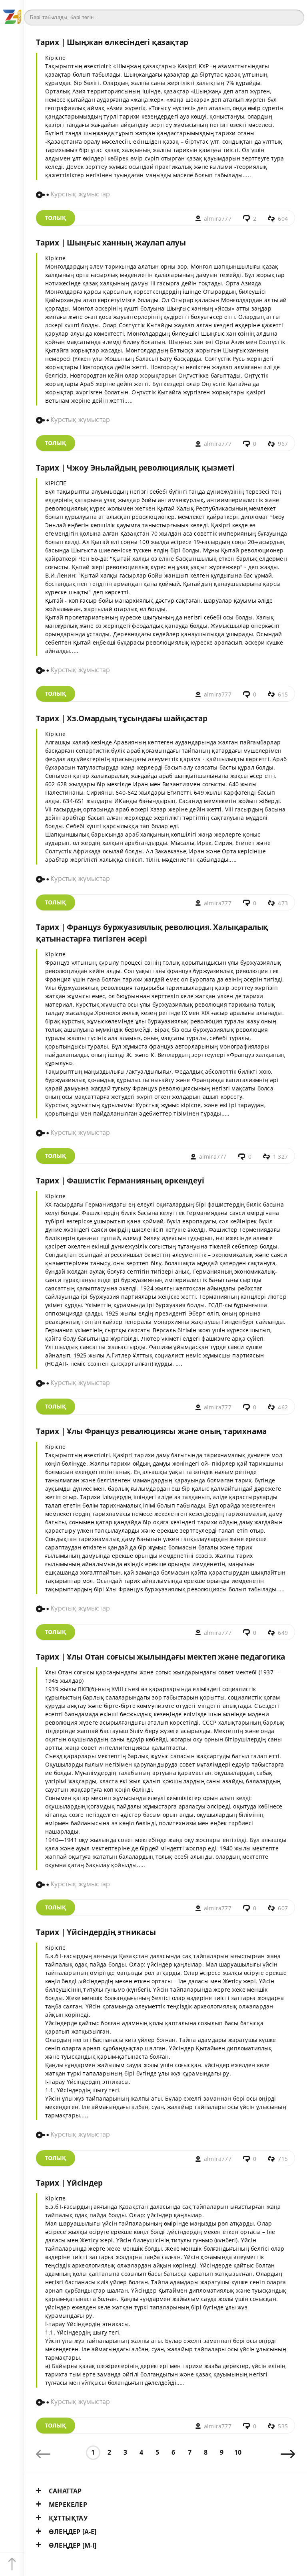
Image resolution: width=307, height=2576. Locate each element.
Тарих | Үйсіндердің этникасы (96, 1932)
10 (238, 2452)
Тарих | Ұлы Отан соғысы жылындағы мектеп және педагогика (160, 1657)
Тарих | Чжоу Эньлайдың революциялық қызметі (135, 468)
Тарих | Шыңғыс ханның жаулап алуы (111, 242)
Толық (56, 218)
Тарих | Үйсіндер (69, 2183)
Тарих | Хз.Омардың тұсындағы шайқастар (122, 718)
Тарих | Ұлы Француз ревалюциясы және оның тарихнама (151, 1431)
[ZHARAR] (12, 12)
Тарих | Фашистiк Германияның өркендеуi (120, 1180)
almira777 (218, 219)
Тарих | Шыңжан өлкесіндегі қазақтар (112, 42)
